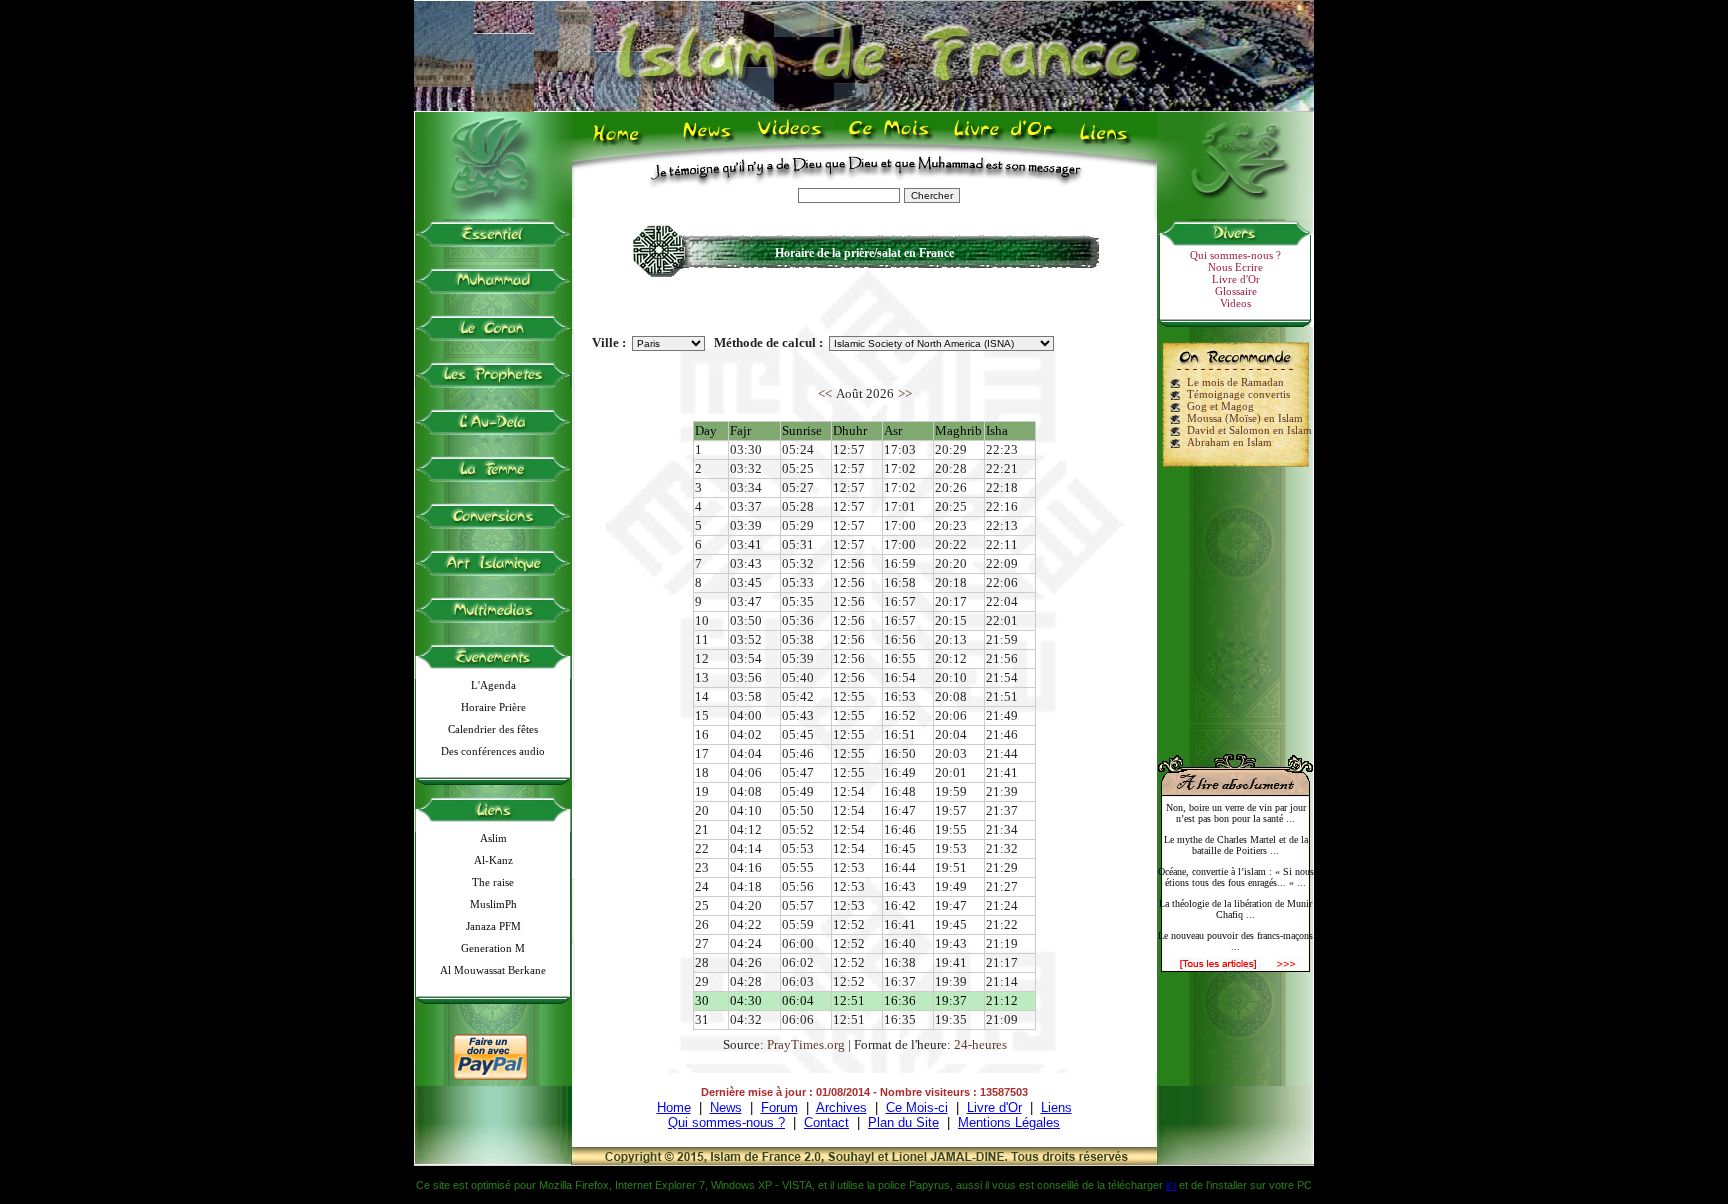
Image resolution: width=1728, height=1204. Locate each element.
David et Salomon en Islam (1249, 430)
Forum (779, 1107)
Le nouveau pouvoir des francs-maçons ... (1235, 941)
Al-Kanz (493, 860)
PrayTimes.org (806, 1044)
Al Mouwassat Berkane (493, 970)
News (708, 141)
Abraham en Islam (1229, 442)
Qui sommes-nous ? (1235, 255)
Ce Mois (888, 141)
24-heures (980, 1044)
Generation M (493, 948)
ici (1171, 1185)
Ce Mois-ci (917, 1107)
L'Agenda (493, 685)
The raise (493, 882)
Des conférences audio (493, 751)
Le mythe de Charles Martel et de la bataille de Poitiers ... (1236, 845)
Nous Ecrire (1235, 267)
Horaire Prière (493, 707)
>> (905, 393)
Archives (841, 1107)
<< (825, 393)
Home (620, 141)
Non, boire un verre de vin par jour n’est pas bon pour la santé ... (1236, 813)
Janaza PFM (493, 926)
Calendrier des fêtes (493, 729)
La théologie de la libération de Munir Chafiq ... (1235, 909)
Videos (791, 141)
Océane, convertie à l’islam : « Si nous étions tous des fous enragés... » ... (1236, 877)
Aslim (493, 838)
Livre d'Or (1001, 141)
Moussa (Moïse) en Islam (1245, 418)
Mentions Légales (1009, 1122)
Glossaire (1236, 291)
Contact (826, 1122)
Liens (1108, 141)
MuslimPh (493, 904)
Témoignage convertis (1238, 394)
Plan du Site (903, 1122)
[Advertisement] (1236, 602)
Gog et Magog (1220, 406)
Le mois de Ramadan (1235, 382)
